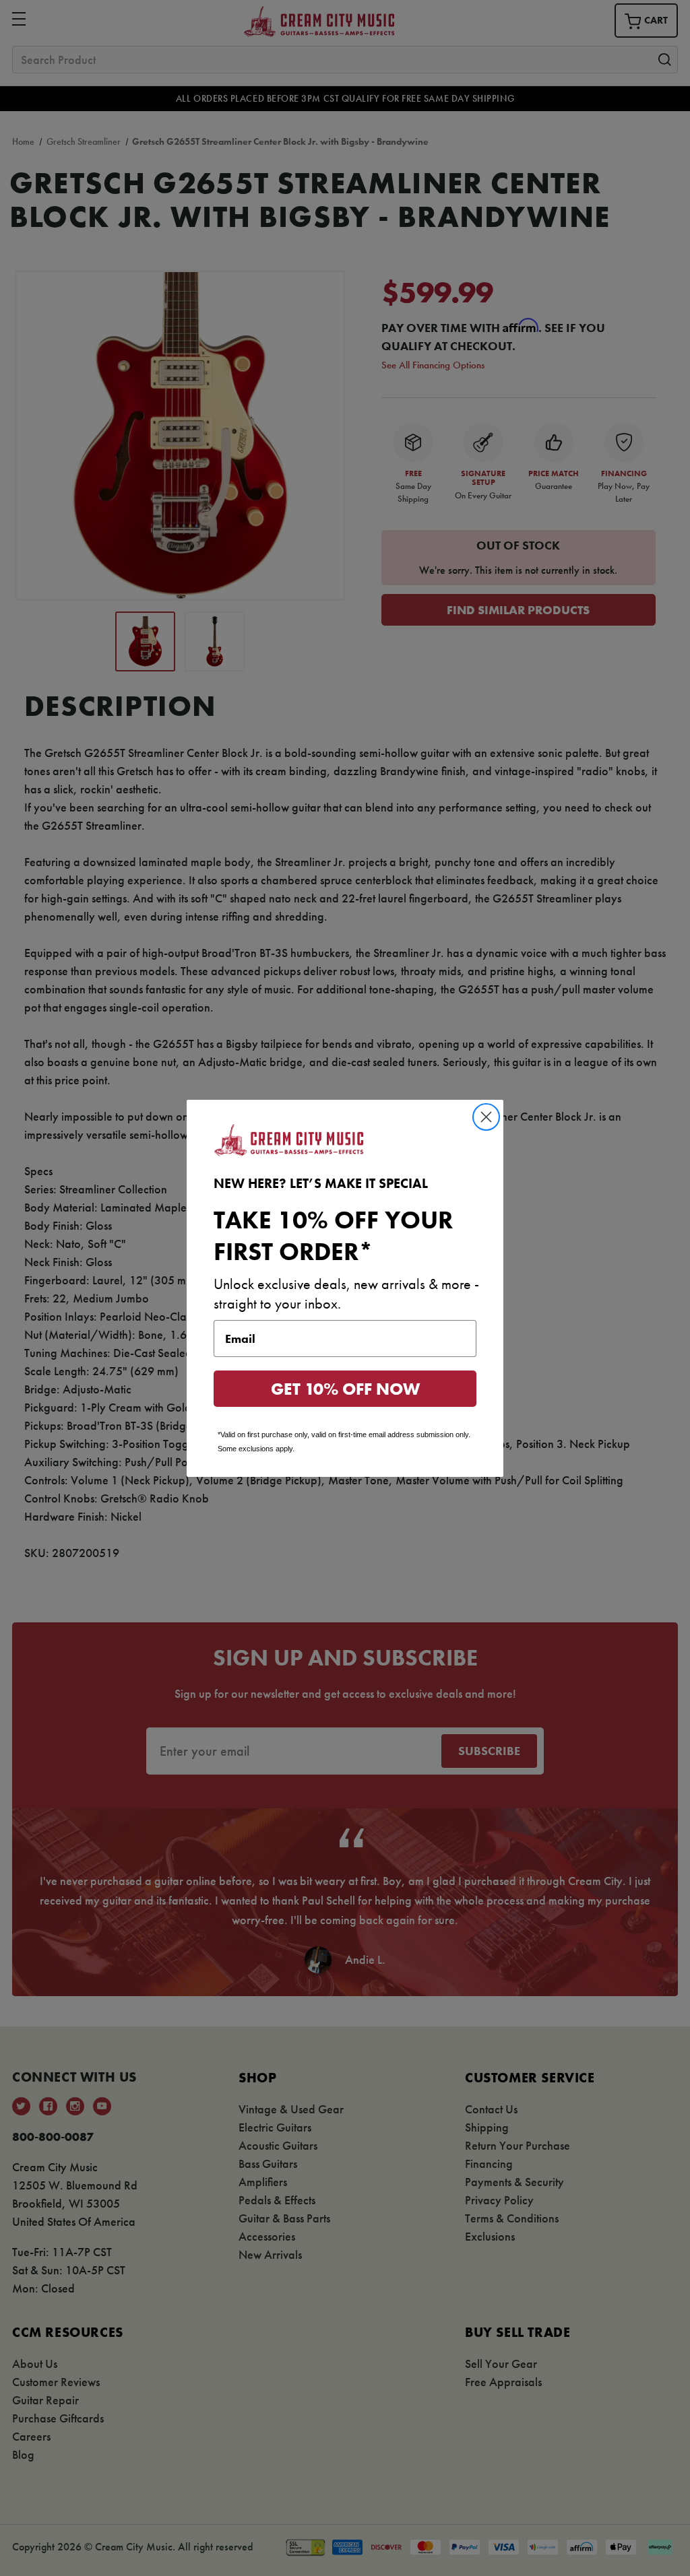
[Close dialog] (486, 1117)
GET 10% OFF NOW (345, 1389)
